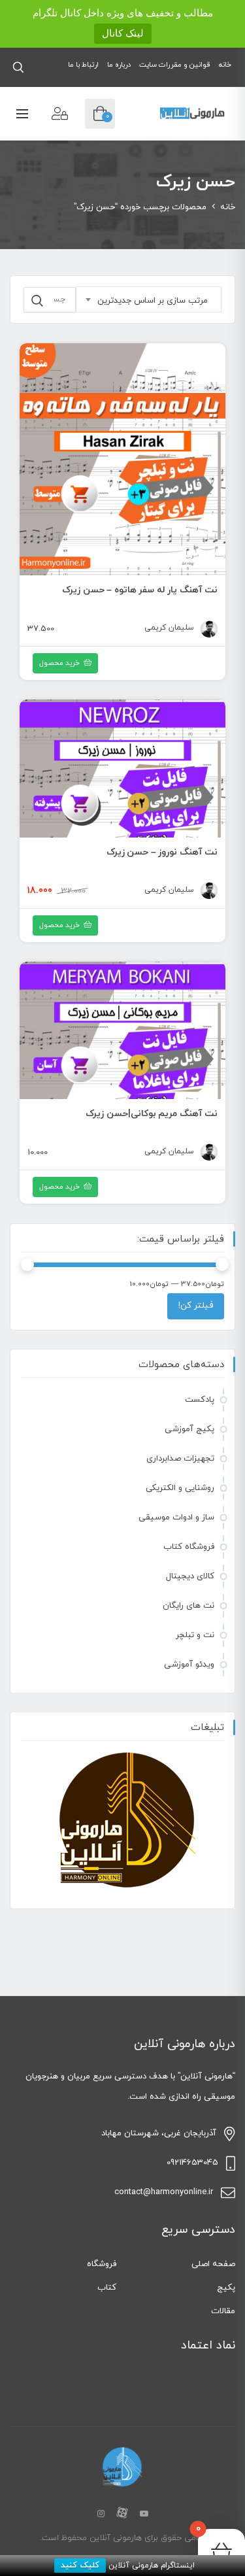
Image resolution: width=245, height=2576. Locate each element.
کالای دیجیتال (190, 1576)
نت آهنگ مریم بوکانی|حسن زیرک (152, 1114)
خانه (225, 65)
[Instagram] (101, 2515)
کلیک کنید (80, 2566)
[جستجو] (37, 301)
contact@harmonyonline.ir (164, 2192)
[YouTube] (144, 2515)
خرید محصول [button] (59, 663)
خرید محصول (59, 925)
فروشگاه (102, 2264)
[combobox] (149, 299)
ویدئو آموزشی (189, 1665)
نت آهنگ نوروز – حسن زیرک (162, 852)
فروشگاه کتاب (189, 1547)
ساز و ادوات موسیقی (176, 1517)
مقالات (223, 2311)
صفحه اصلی (213, 2264)
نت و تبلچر (195, 1635)
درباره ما (119, 65)
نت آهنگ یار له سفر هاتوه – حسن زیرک (140, 590)
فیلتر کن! (196, 1306)
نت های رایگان (188, 1606)
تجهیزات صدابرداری (180, 1459)
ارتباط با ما (83, 65)
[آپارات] (122, 2515)
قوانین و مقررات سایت (175, 65)
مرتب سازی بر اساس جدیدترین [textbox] (153, 301)
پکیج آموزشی (189, 1429)
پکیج (226, 2288)
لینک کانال (123, 33)
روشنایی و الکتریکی (180, 1488)
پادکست (200, 1400)
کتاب (107, 2288)
